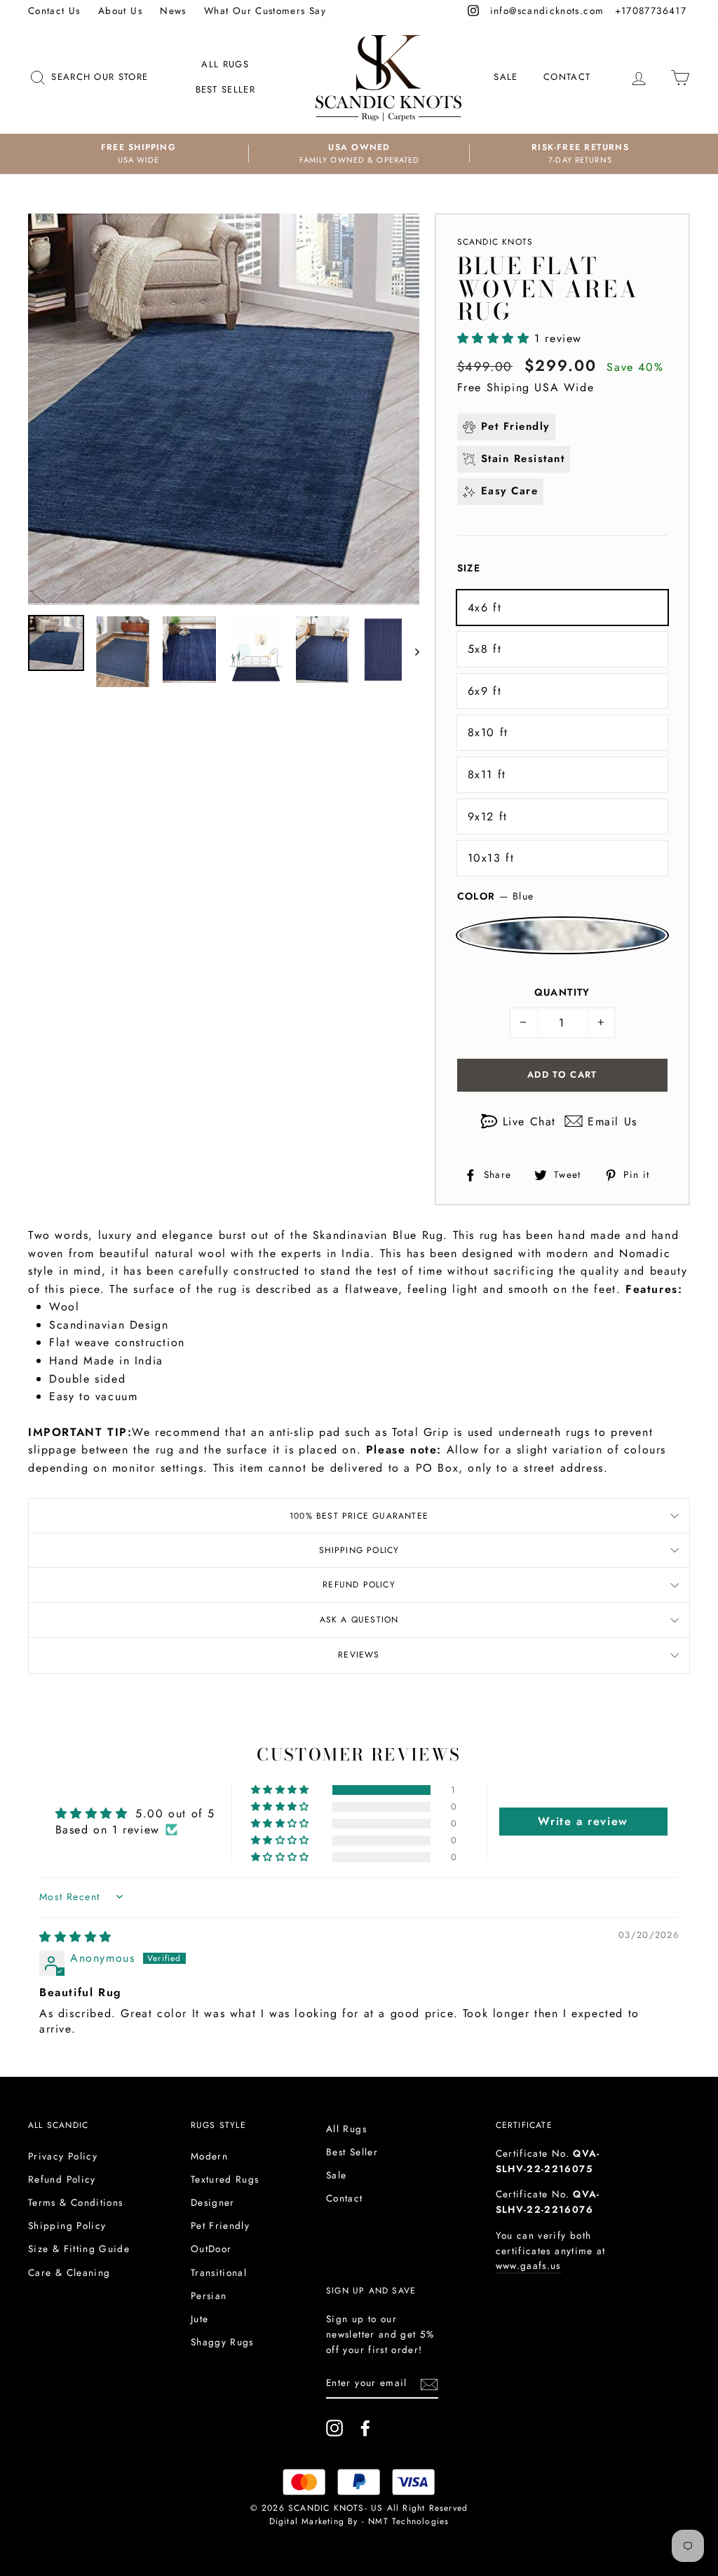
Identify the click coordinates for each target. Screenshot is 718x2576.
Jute (199, 2319)
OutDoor (211, 2249)
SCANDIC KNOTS (495, 242)
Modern (209, 2156)
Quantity (562, 992)
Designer (213, 2202)
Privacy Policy (63, 2156)
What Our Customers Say (265, 11)
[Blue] (562, 935)
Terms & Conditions (75, 2202)
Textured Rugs (225, 2179)
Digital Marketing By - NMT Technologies (359, 2521)
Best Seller (225, 89)
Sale (506, 77)
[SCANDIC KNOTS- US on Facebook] (365, 2428)
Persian (209, 2296)
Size (469, 568)
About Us (120, 11)
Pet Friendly (220, 2225)
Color (496, 896)
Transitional (219, 2272)
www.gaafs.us (528, 2265)
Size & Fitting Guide (79, 2249)
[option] (138, 154)
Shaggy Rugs (222, 2342)
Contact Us (54, 11)
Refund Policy (359, 1585)
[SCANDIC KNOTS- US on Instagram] (334, 2428)
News (173, 11)
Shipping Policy (359, 1550)
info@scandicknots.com (549, 11)
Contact (567, 77)
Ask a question (359, 1620)
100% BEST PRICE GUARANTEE (359, 1516)
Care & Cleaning (69, 2272)
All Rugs (225, 64)
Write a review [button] (583, 1821)
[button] (496, 338)
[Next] (411, 651)
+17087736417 (652, 11)
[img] (76, 1937)
